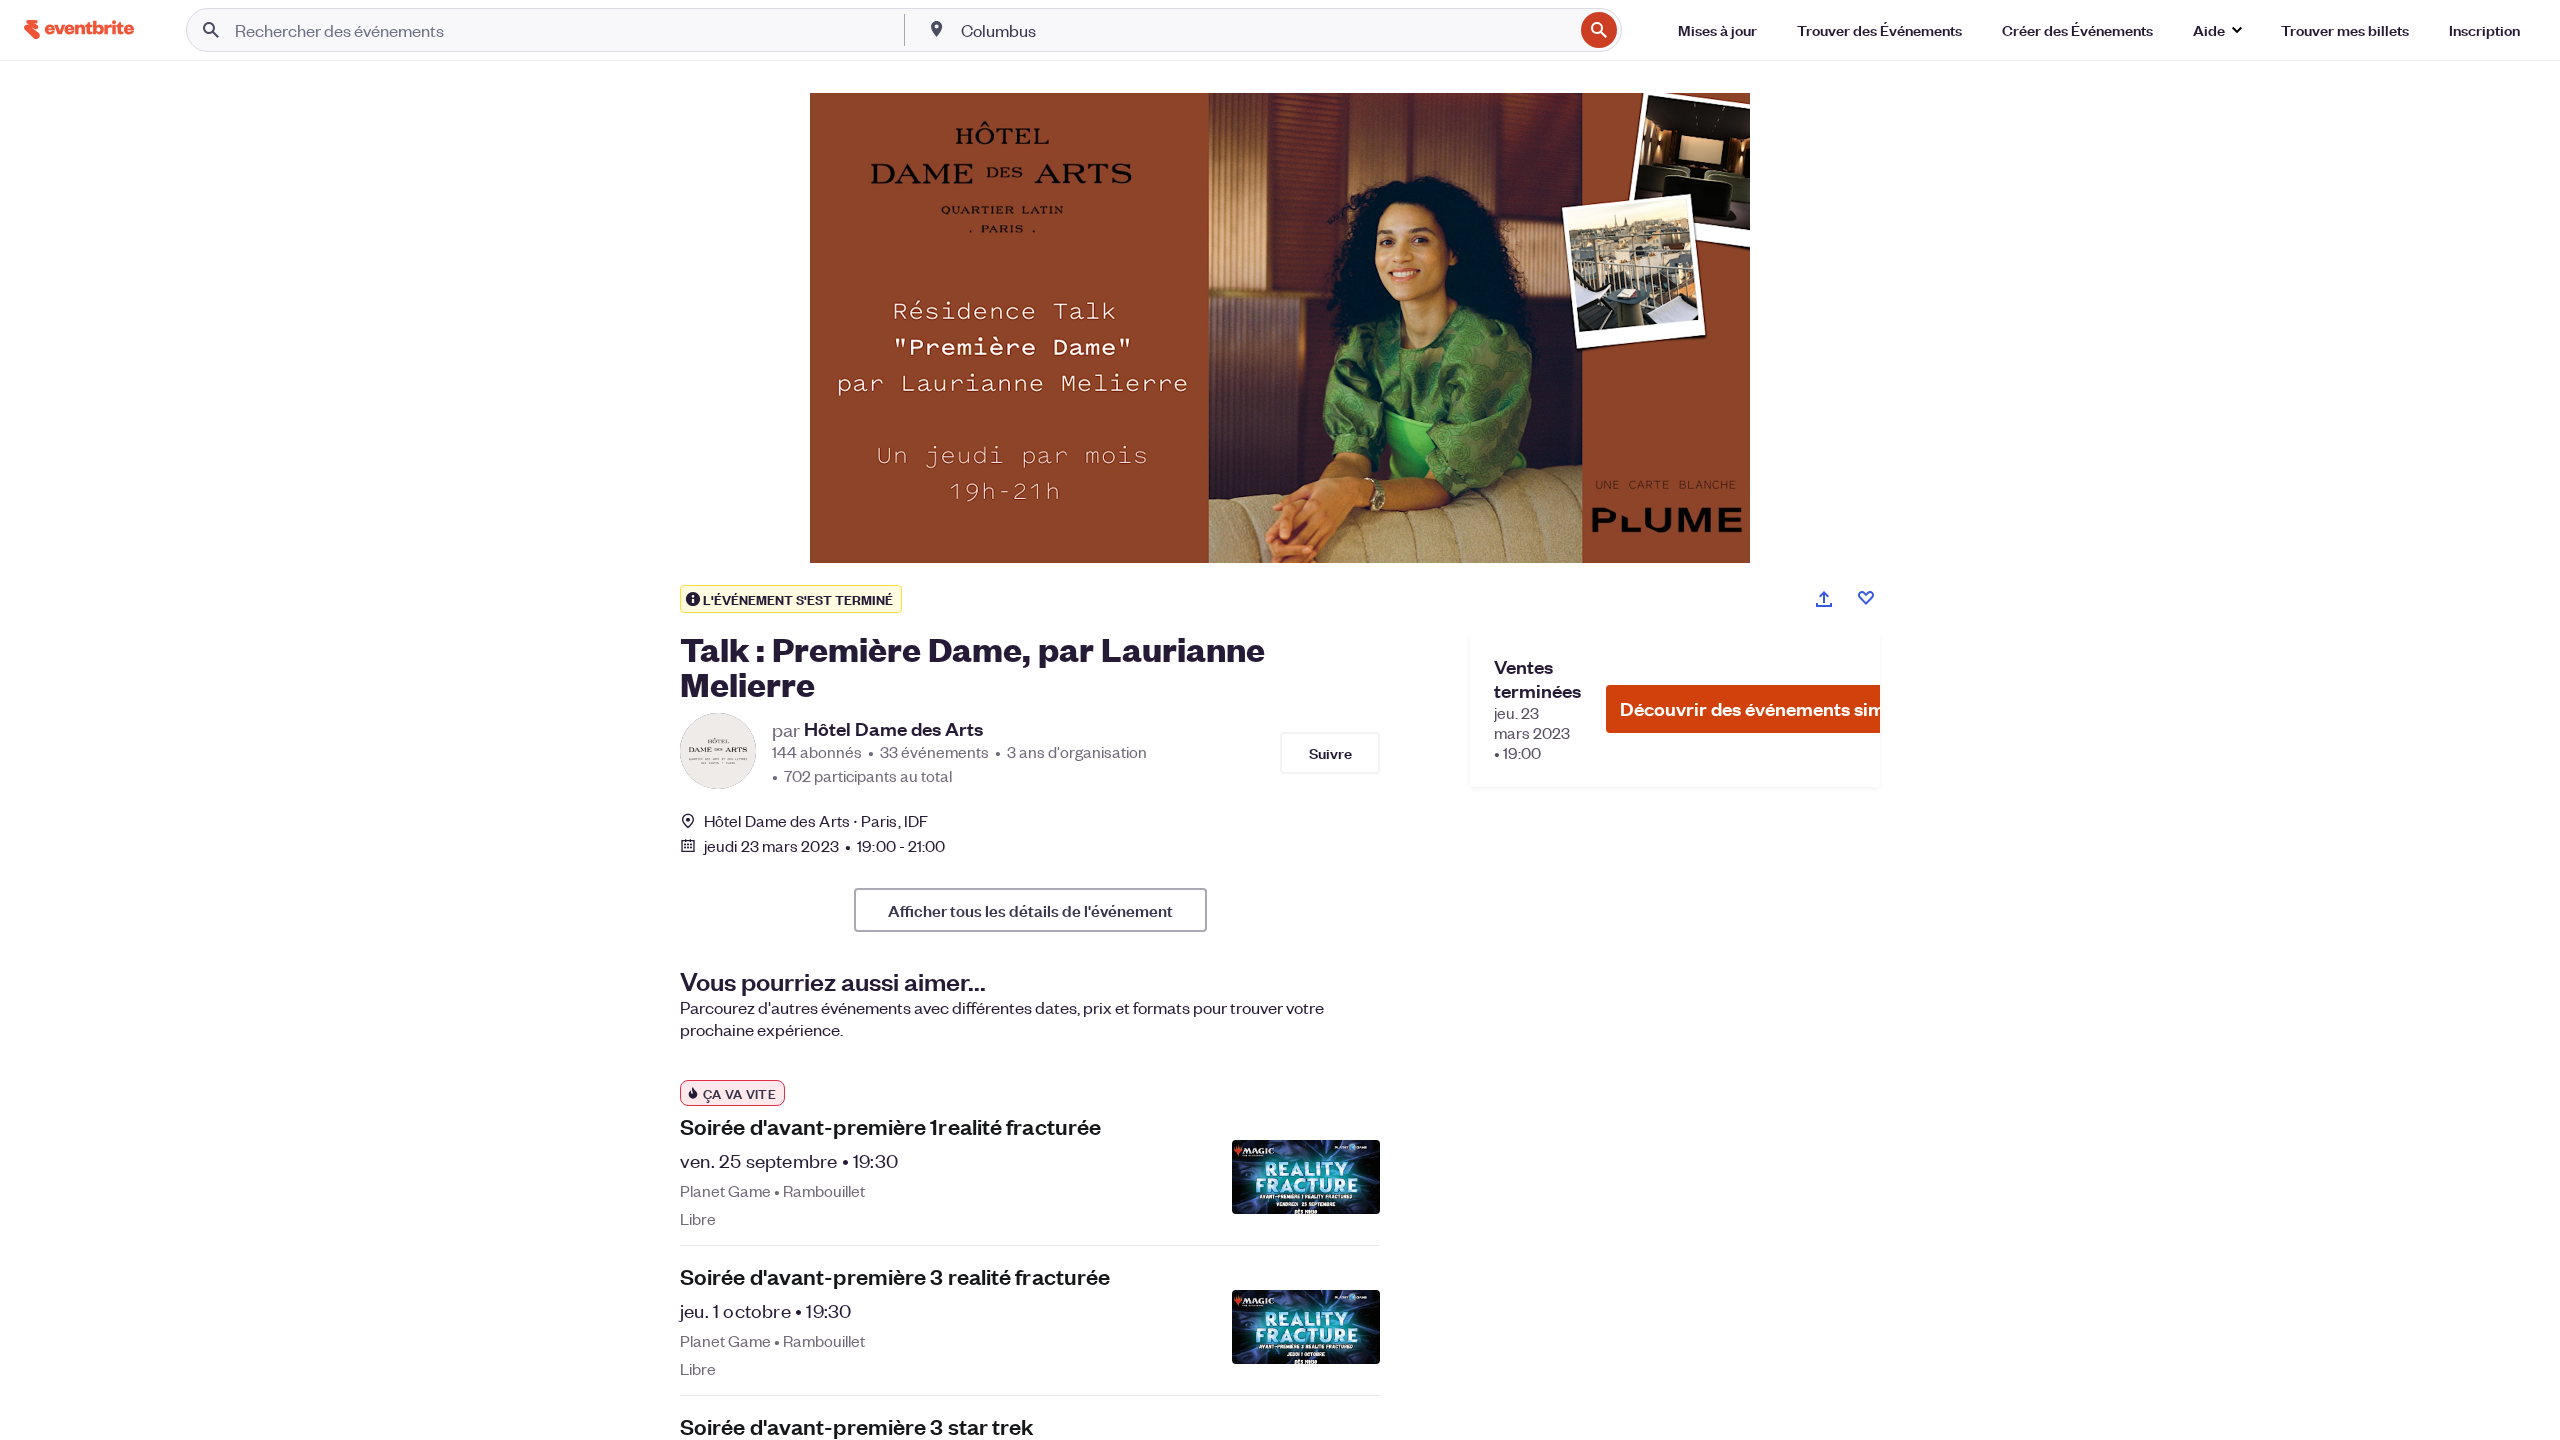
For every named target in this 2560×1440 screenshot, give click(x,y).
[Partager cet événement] (1824, 599)
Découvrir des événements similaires (1779, 708)
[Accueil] (79, 29)
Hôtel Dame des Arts (893, 729)
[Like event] (1866, 598)
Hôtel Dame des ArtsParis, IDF (816, 820)
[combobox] (1265, 30)
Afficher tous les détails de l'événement (1030, 910)
